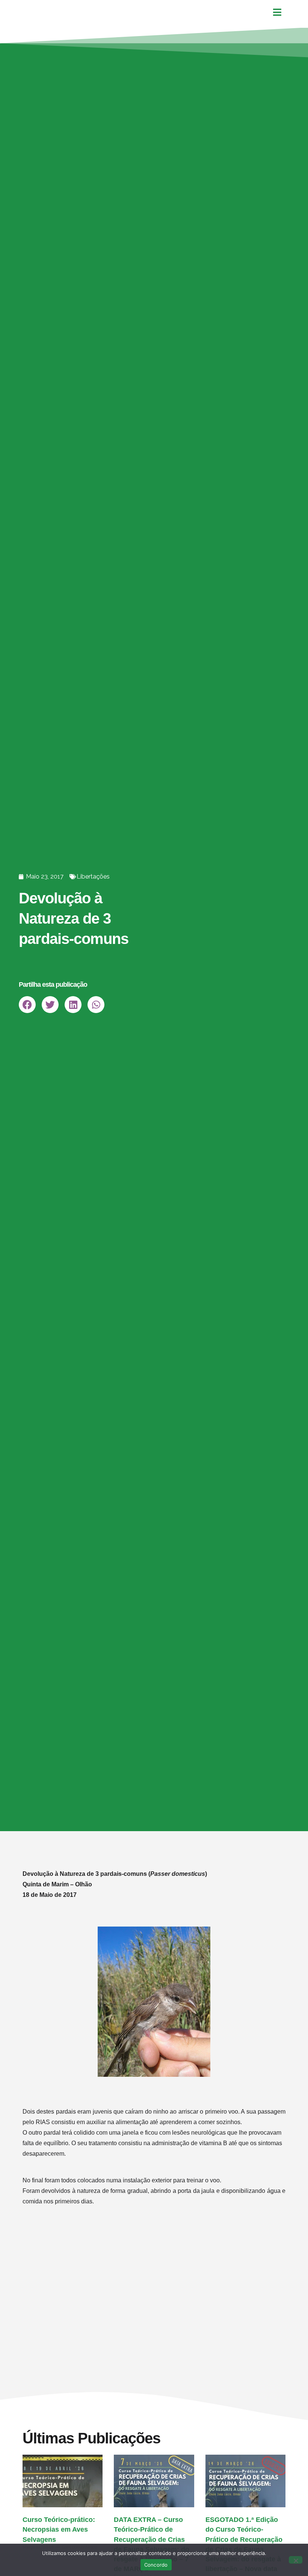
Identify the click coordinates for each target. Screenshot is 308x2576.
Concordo (156, 2565)
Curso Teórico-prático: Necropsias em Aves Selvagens (59, 2529)
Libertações (93, 877)
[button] (27, 1005)
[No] (296, 2560)
